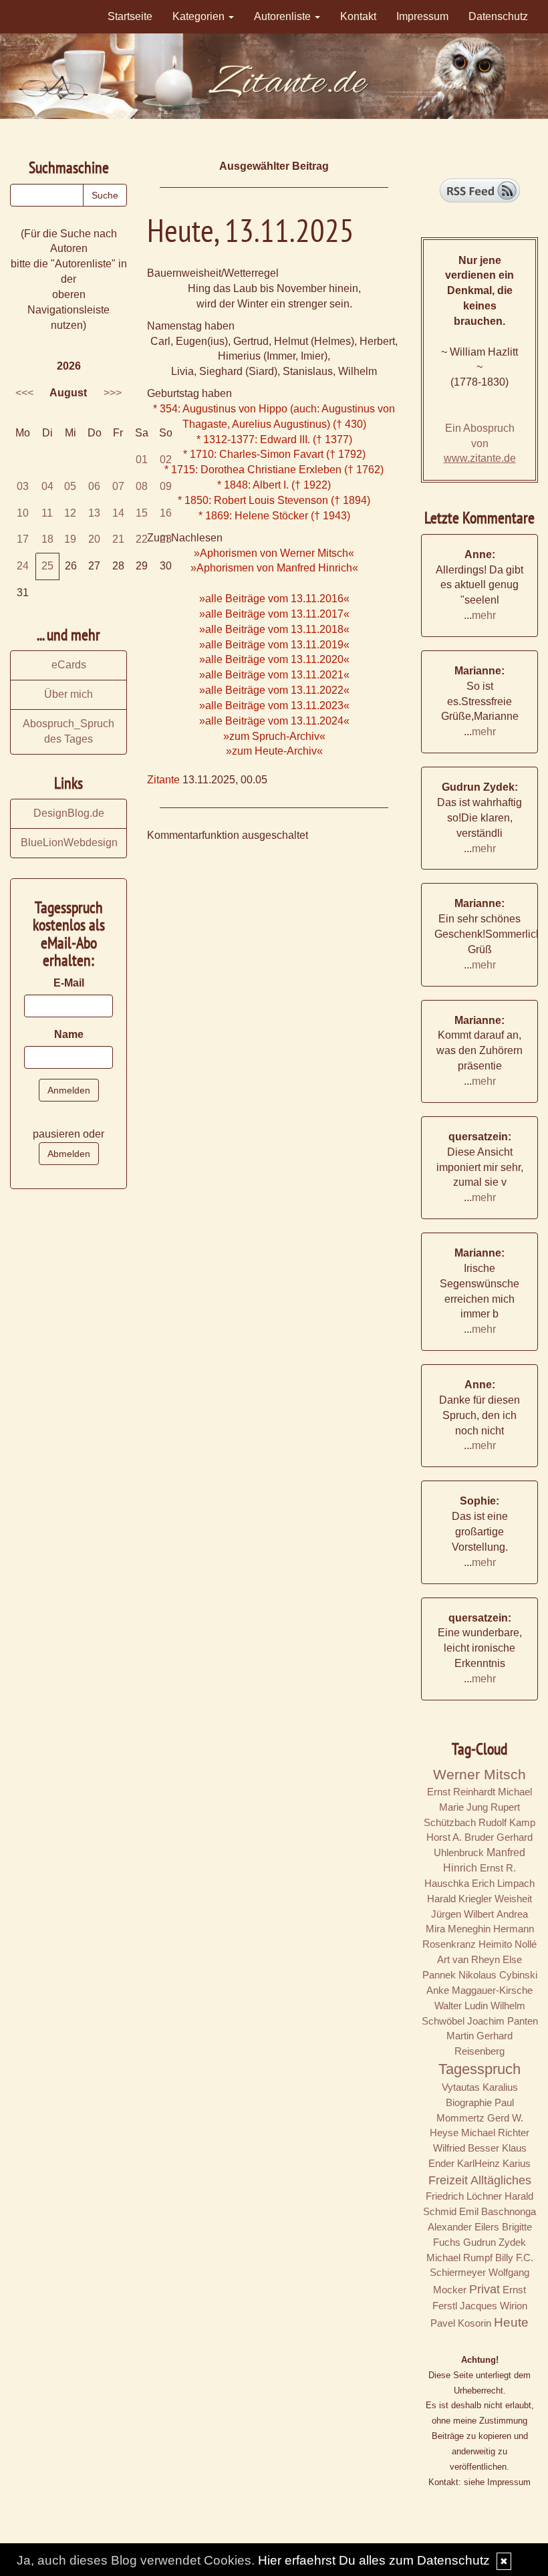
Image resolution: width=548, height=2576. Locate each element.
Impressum (422, 16)
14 (118, 513)
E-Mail (69, 983)
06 (94, 486)
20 (94, 539)
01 (142, 460)
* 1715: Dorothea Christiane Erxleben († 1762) (274, 470)
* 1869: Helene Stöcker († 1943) (274, 516)
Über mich (68, 694)
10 (23, 513)
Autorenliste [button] (284, 16)
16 (166, 513)
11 (47, 513)
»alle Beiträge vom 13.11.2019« (274, 645)
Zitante (163, 780)
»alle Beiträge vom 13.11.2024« (274, 721)
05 (70, 486)
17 (23, 539)
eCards (69, 665)
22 (142, 539)
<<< (24, 393)
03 (23, 486)
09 (166, 486)
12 (70, 513)
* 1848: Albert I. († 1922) (274, 485)
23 (166, 539)
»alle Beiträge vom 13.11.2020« (274, 659)
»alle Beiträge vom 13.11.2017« (274, 614)
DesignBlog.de (69, 813)
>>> (113, 393)
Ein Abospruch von (480, 443)
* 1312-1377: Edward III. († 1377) (274, 439)
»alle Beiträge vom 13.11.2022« (274, 690)
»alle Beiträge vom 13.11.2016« (274, 599)
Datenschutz (498, 16)
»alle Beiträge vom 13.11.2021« (274, 675)
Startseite (130, 16)
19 (70, 539)
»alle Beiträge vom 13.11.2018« (274, 629)
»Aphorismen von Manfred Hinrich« (274, 568)
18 (47, 539)
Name (69, 1034)
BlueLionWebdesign (69, 843)
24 (23, 566)
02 (166, 460)
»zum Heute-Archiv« (274, 751)
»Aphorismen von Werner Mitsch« (274, 553)
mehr (484, 615)
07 (118, 486)
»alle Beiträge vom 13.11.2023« (274, 705)
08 (142, 486)
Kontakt (358, 16)
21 (118, 539)
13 (94, 513)
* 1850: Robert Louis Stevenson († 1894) (274, 500)
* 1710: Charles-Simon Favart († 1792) (274, 454)
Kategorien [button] (200, 16)
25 (47, 566)
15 (142, 513)
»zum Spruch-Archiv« (274, 736)
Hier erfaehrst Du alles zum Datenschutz (374, 2560)
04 (47, 486)
